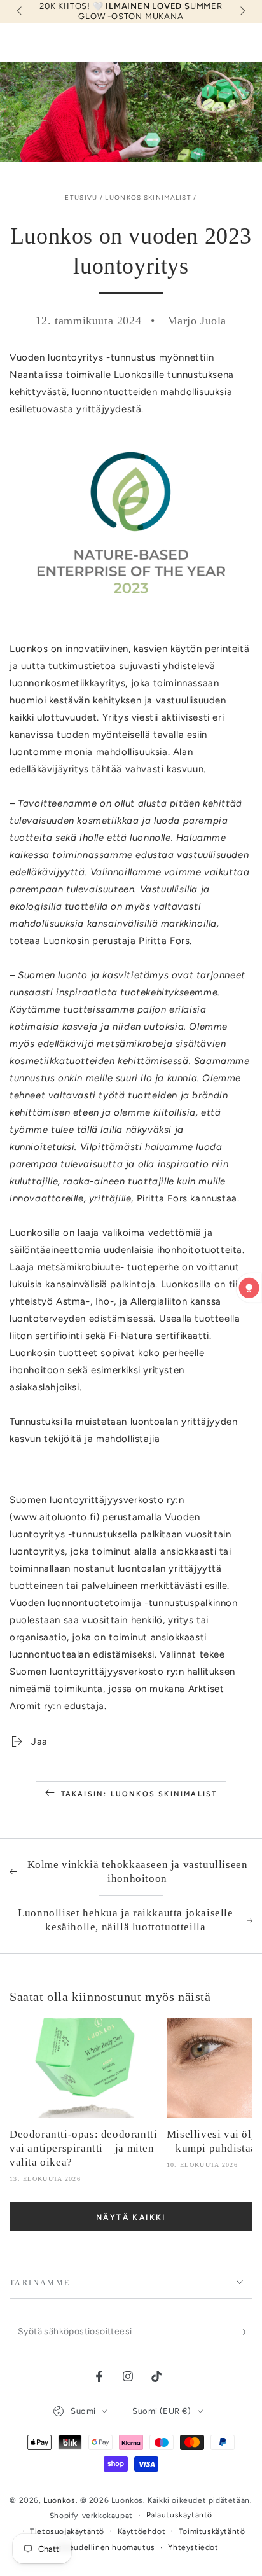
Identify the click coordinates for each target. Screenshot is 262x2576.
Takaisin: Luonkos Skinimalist (139, 1794)
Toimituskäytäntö (212, 2531)
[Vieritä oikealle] (242, 11)
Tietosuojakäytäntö (67, 2531)
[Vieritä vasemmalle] (20, 11)
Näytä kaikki (131, 2217)
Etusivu (81, 197)
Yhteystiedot (193, 2547)
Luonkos (59, 2500)
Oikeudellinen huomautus (106, 2547)
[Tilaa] (245, 2332)
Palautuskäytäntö (180, 2515)
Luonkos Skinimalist (148, 197)
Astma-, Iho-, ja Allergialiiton (122, 1301)
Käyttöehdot (142, 2531)
